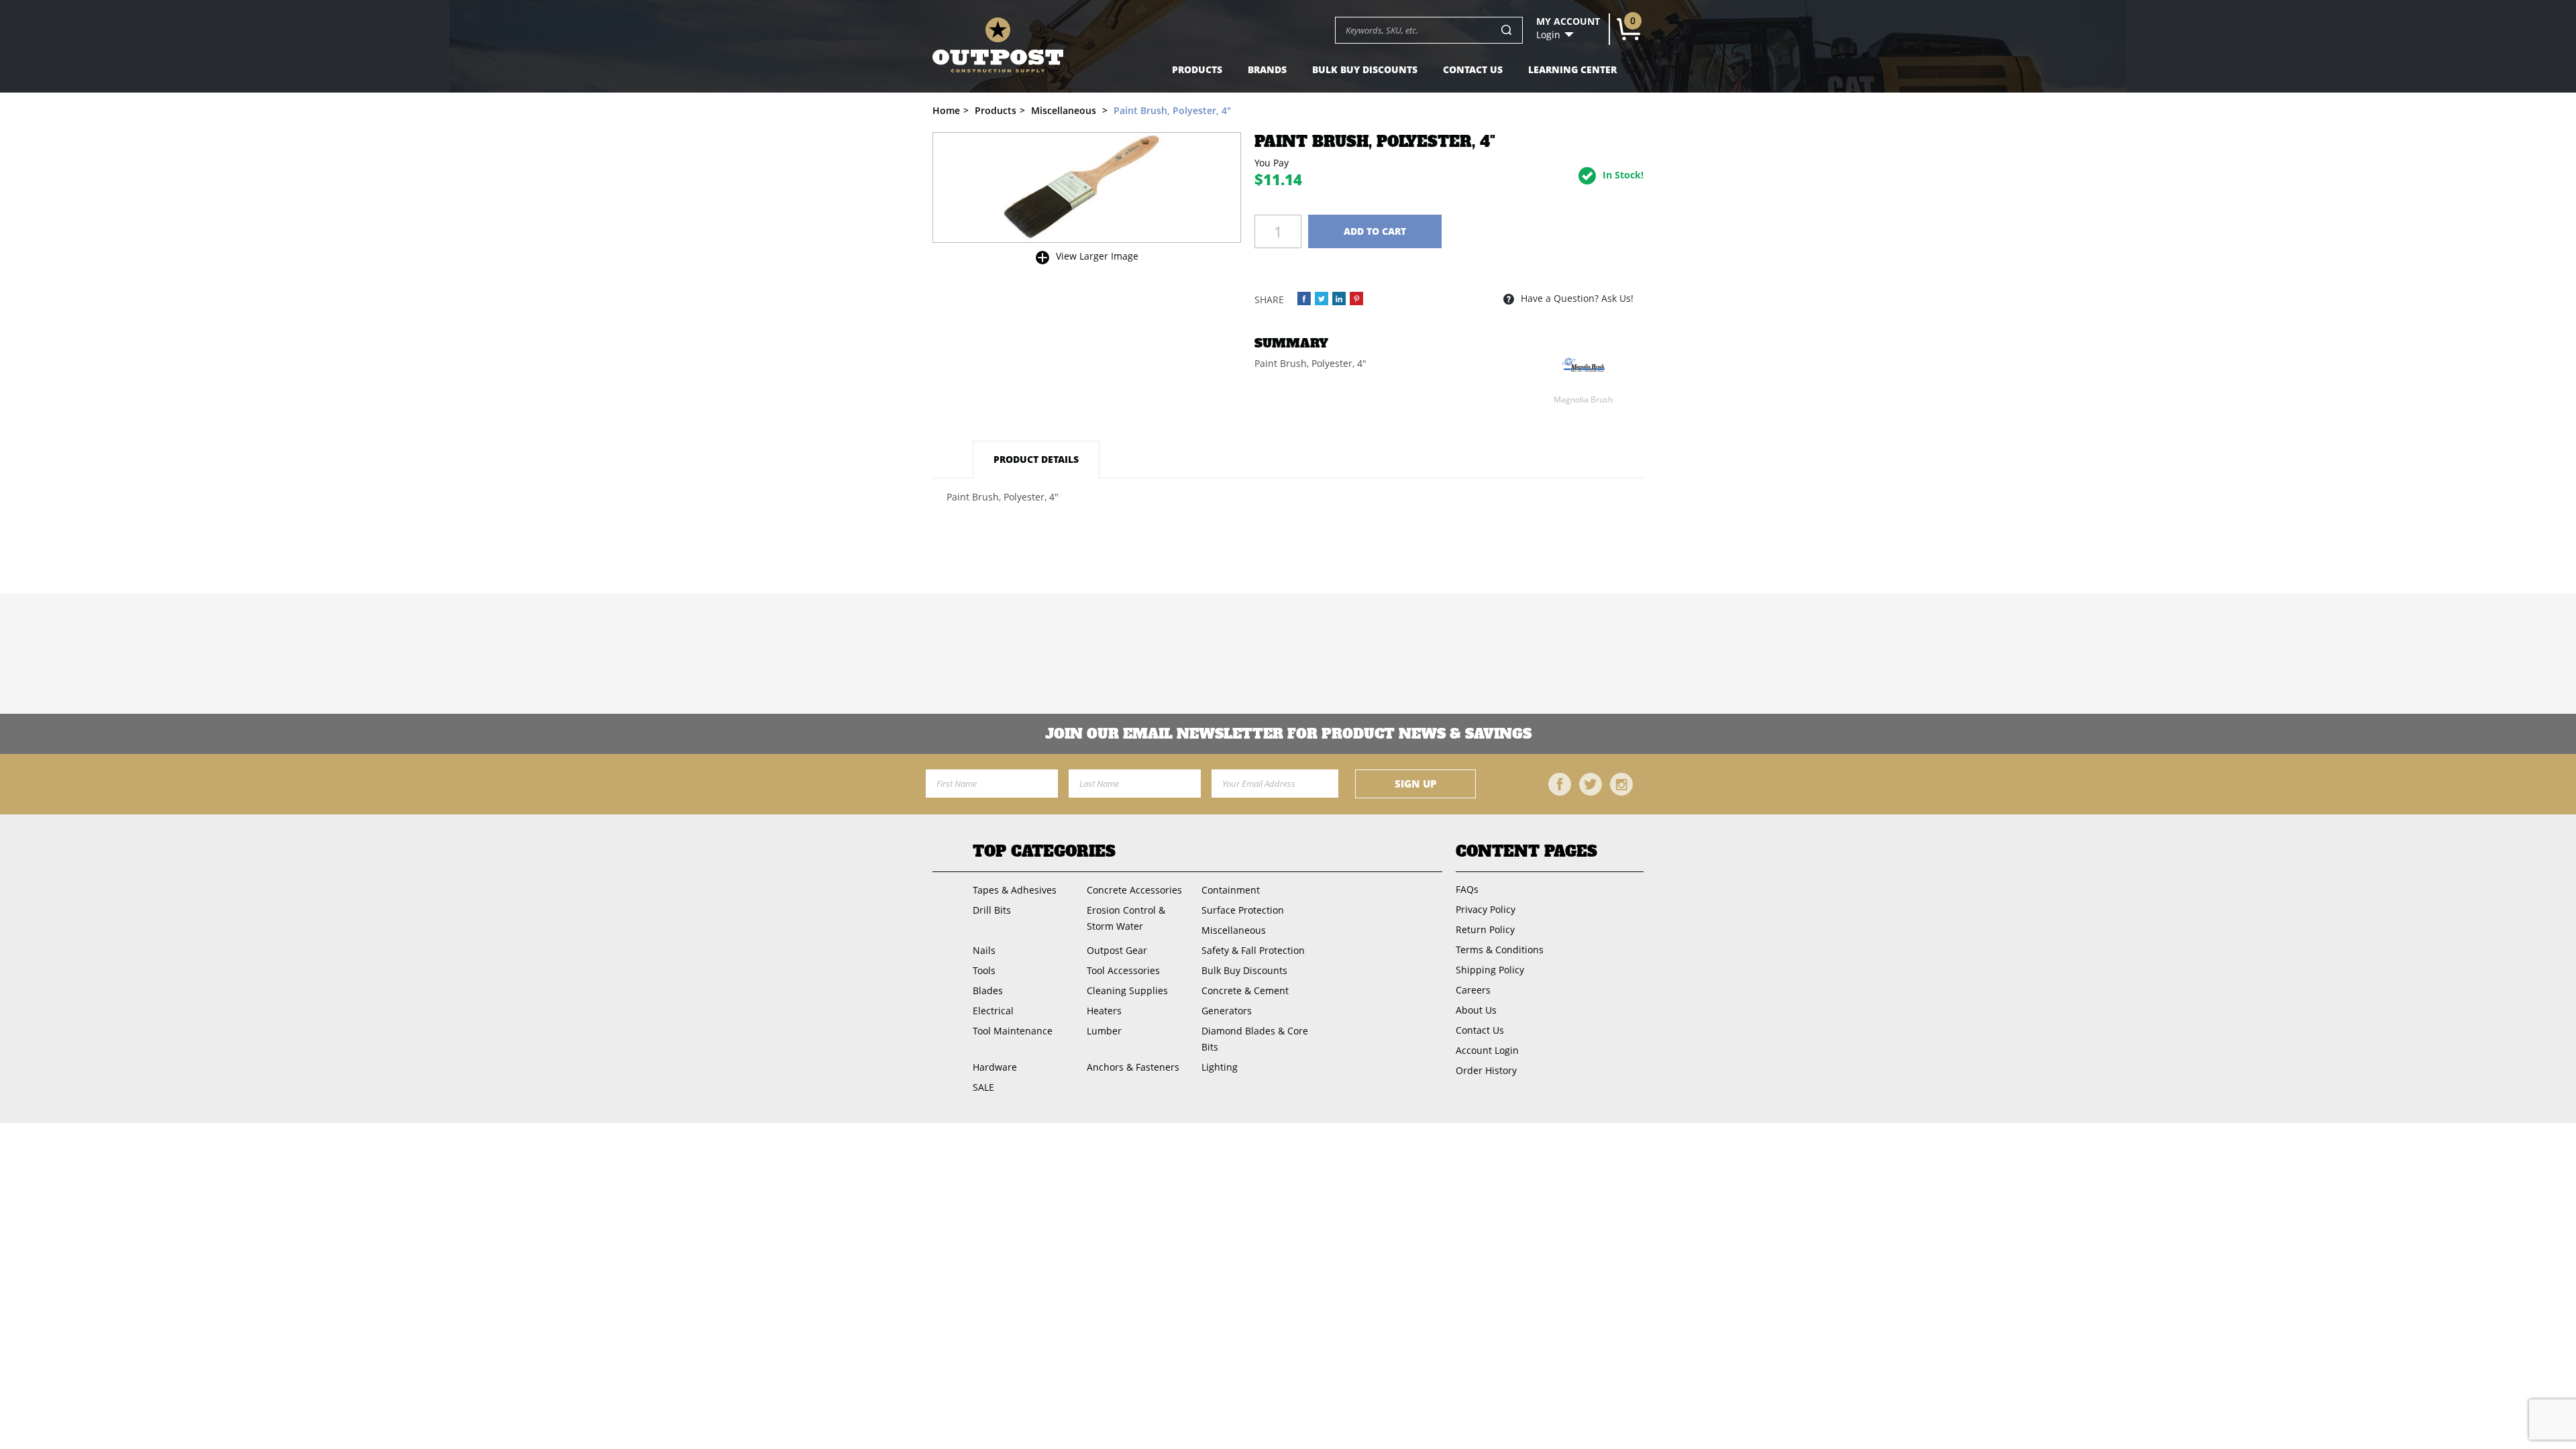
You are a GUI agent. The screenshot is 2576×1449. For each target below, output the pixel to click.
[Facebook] (1560, 784)
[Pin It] (1356, 299)
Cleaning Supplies (1127, 990)
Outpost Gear (1117, 950)
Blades (988, 990)
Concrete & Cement (1245, 990)
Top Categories (1044, 851)
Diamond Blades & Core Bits (1255, 1039)
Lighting (1220, 1067)
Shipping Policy (1490, 970)
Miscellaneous (1234, 930)
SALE (983, 1087)
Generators (1227, 1011)
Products (1197, 69)
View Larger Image (1097, 256)
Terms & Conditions (1500, 950)
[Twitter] (1591, 784)
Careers (1473, 990)
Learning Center (1572, 69)
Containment (1231, 890)
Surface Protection (1243, 910)
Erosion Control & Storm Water (1126, 918)
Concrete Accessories (1134, 890)
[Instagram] (1621, 784)
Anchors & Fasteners (1133, 1067)
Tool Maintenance (1013, 1031)
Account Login (1487, 1050)
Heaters (1104, 1011)
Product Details (1036, 459)
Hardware (995, 1067)
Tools (984, 970)
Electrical (993, 1011)
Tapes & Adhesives (1015, 890)
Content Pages (1526, 851)
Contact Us (1473, 69)
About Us (1476, 1010)
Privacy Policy (1486, 909)
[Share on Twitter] (1322, 299)
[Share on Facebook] (1304, 299)
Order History (1486, 1070)
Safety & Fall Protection (1253, 950)
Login (1548, 35)
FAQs (1467, 889)
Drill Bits (992, 910)
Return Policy (1485, 929)
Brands (1267, 69)
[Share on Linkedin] (1339, 299)
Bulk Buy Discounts (1365, 69)
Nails (984, 950)
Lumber (1104, 1031)
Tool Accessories (1123, 970)
